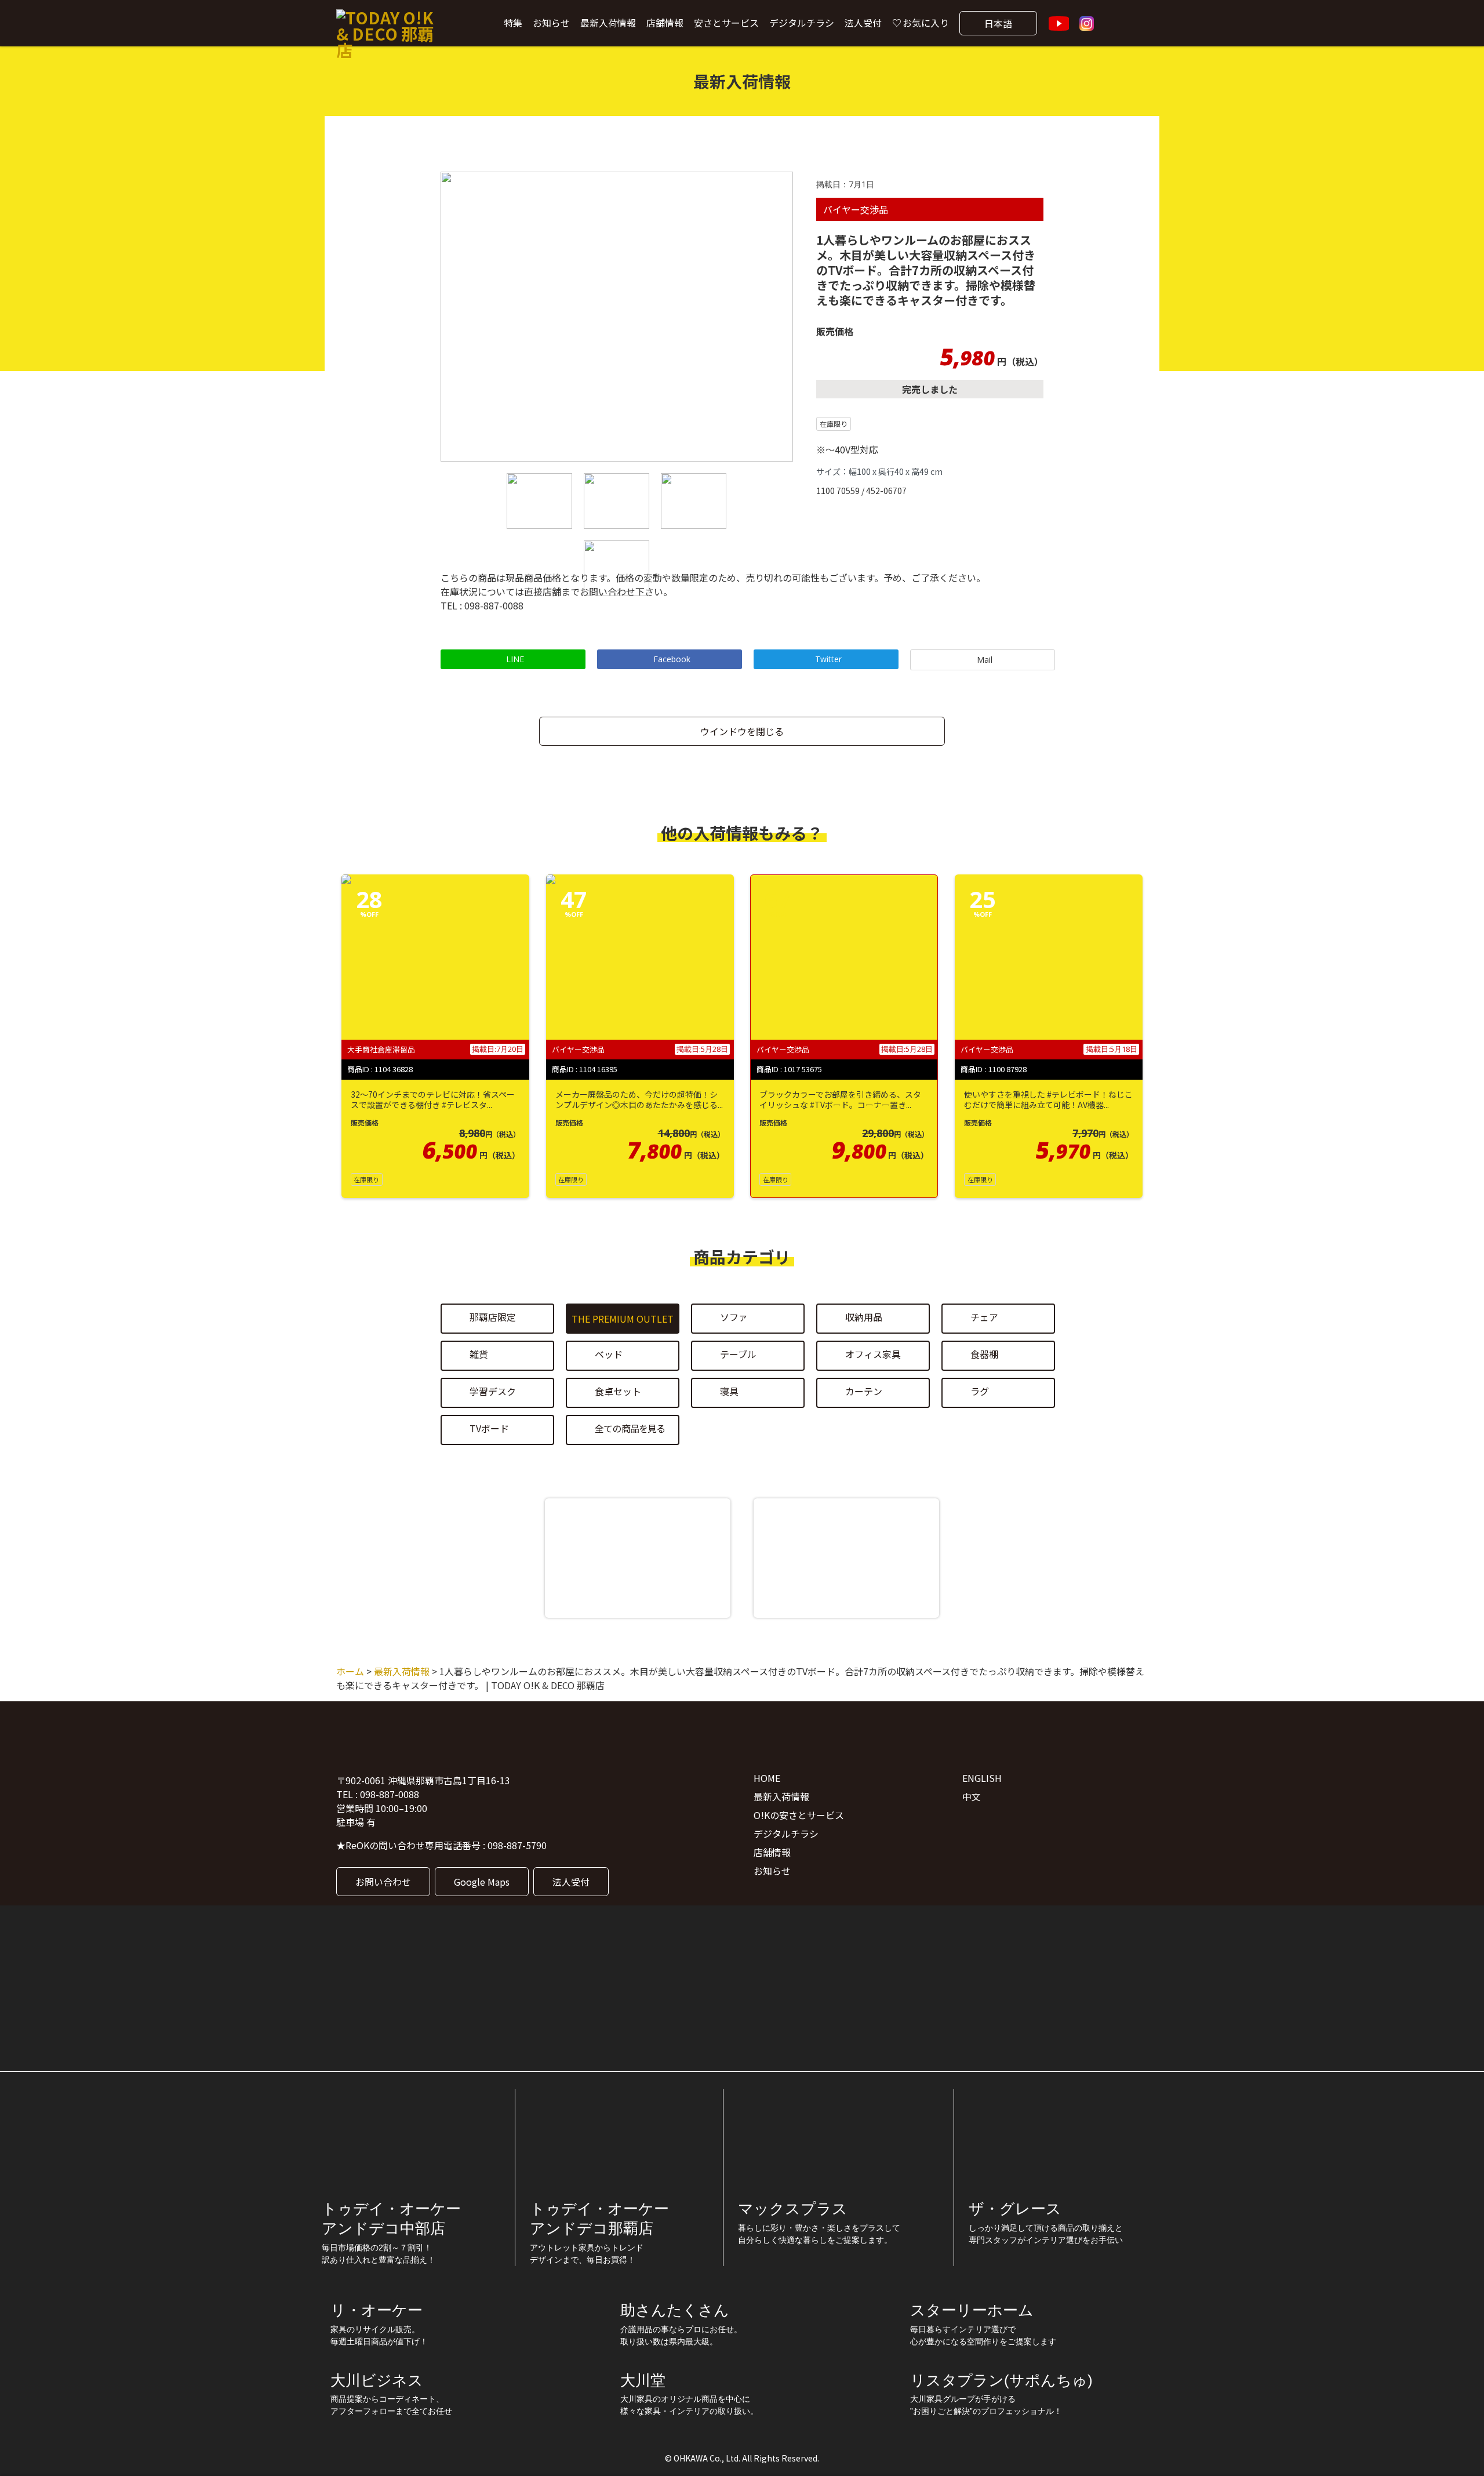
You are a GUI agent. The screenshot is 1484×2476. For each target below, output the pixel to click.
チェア (984, 1317)
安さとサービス (726, 23)
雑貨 (479, 1355)
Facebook (672, 659)
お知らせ (551, 23)
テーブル (738, 1355)
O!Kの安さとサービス (799, 1815)
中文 (972, 1796)
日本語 (998, 23)
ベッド (609, 1355)
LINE (515, 659)
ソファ (734, 1317)
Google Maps (482, 1882)
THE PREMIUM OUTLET (623, 1319)
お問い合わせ (383, 1882)
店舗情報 (665, 23)
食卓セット (618, 1392)
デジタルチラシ (802, 23)
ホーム (350, 1671)
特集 (513, 23)
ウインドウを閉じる (742, 731)
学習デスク (493, 1392)
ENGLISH (982, 1778)
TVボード (489, 1429)
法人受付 (863, 23)
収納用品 (864, 1317)
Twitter (828, 659)
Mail (985, 660)
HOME (767, 1778)
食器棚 (984, 1355)
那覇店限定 (493, 1317)
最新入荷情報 (608, 23)
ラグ (980, 1392)
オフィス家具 (873, 1355)
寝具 (729, 1392)
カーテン (864, 1392)
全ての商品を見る (630, 1429)
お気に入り (926, 23)
